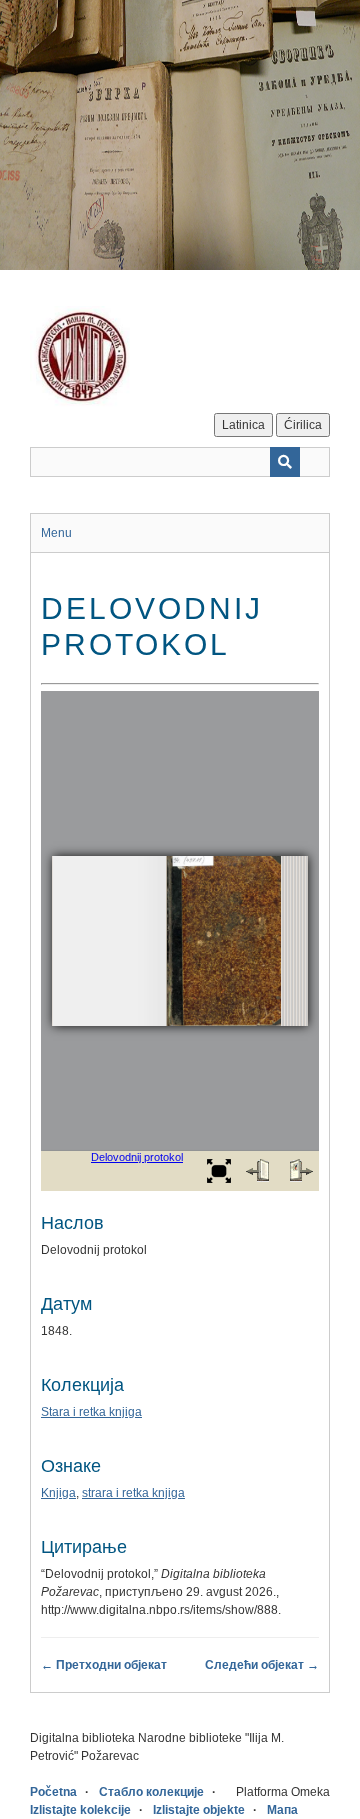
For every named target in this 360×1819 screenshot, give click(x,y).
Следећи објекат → (262, 1665)
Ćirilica (303, 425)
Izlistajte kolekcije (80, 1810)
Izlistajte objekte (199, 1810)
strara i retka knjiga (133, 1493)
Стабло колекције (151, 1792)
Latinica (243, 425)
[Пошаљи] (285, 462)
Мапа (282, 1810)
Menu (56, 533)
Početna (53, 1792)
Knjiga (58, 1493)
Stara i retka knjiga (91, 1412)
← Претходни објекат (104, 1665)
